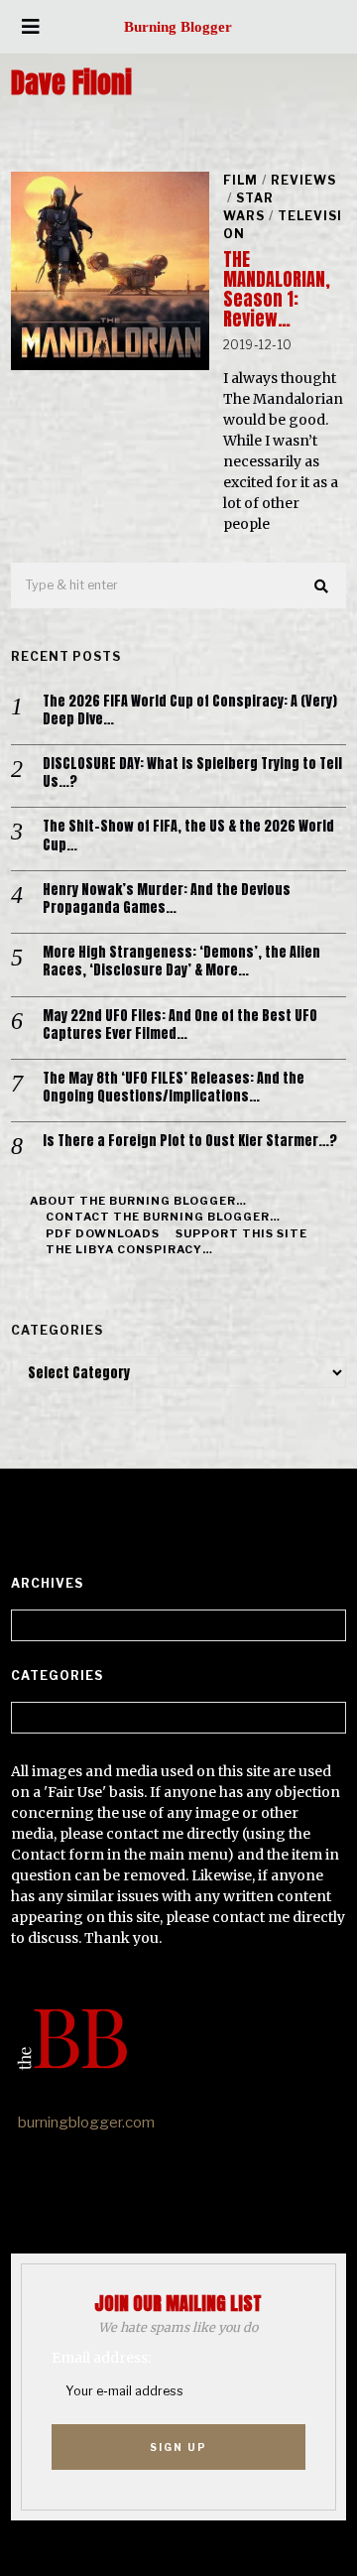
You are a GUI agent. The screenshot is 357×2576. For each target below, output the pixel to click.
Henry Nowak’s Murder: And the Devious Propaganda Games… (167, 899)
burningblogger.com (86, 2123)
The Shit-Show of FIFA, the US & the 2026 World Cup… (188, 836)
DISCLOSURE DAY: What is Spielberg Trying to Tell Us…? (192, 773)
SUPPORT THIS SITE (241, 1233)
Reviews (303, 180)
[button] (322, 586)
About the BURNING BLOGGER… (138, 1201)
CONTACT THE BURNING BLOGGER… (163, 1217)
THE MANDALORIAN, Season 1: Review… (277, 289)
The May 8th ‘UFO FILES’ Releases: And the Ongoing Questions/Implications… (174, 1088)
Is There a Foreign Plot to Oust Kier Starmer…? (190, 1141)
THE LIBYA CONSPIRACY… (129, 1249)
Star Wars (248, 207)
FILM (240, 180)
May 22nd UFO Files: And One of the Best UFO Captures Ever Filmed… (180, 1025)
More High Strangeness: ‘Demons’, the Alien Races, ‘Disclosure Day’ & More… (181, 962)
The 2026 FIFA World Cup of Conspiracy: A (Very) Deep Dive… (190, 710)
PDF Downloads (103, 1233)
